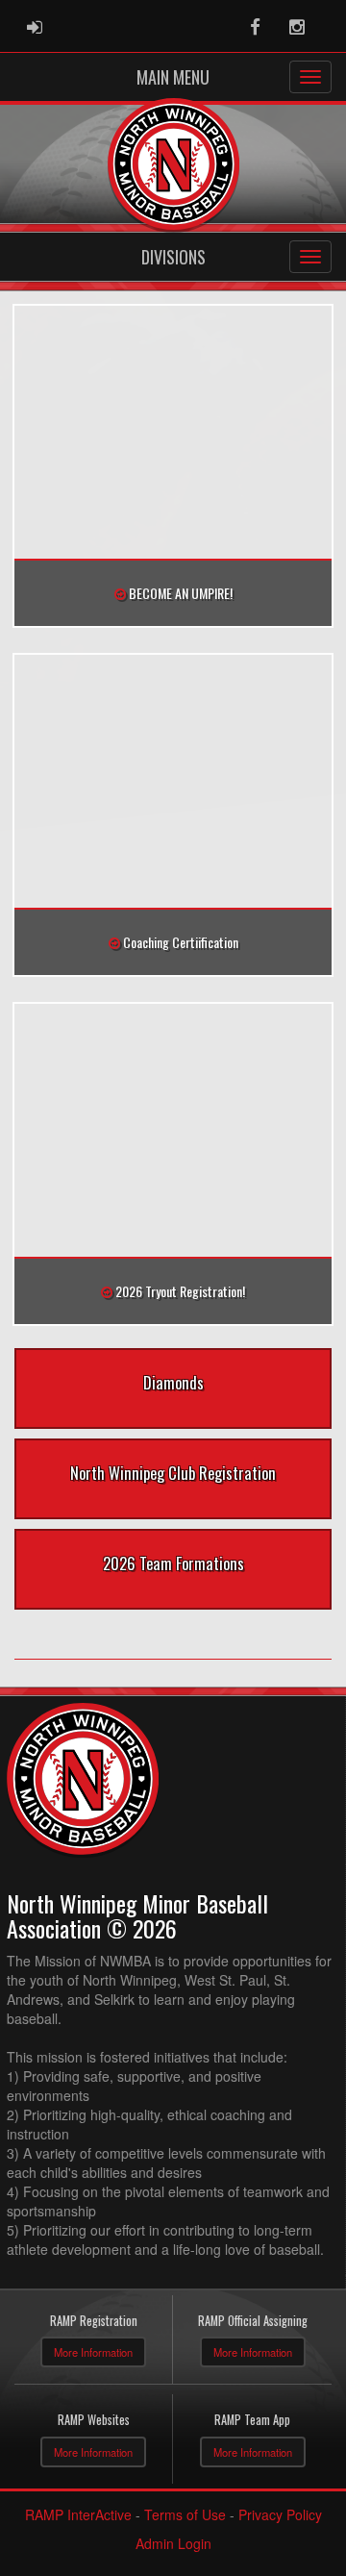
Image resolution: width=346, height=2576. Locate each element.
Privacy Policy (280, 2514)
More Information (93, 2352)
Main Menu (173, 77)
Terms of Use (185, 2514)
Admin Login (173, 2543)
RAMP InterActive (78, 2514)
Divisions (173, 257)
